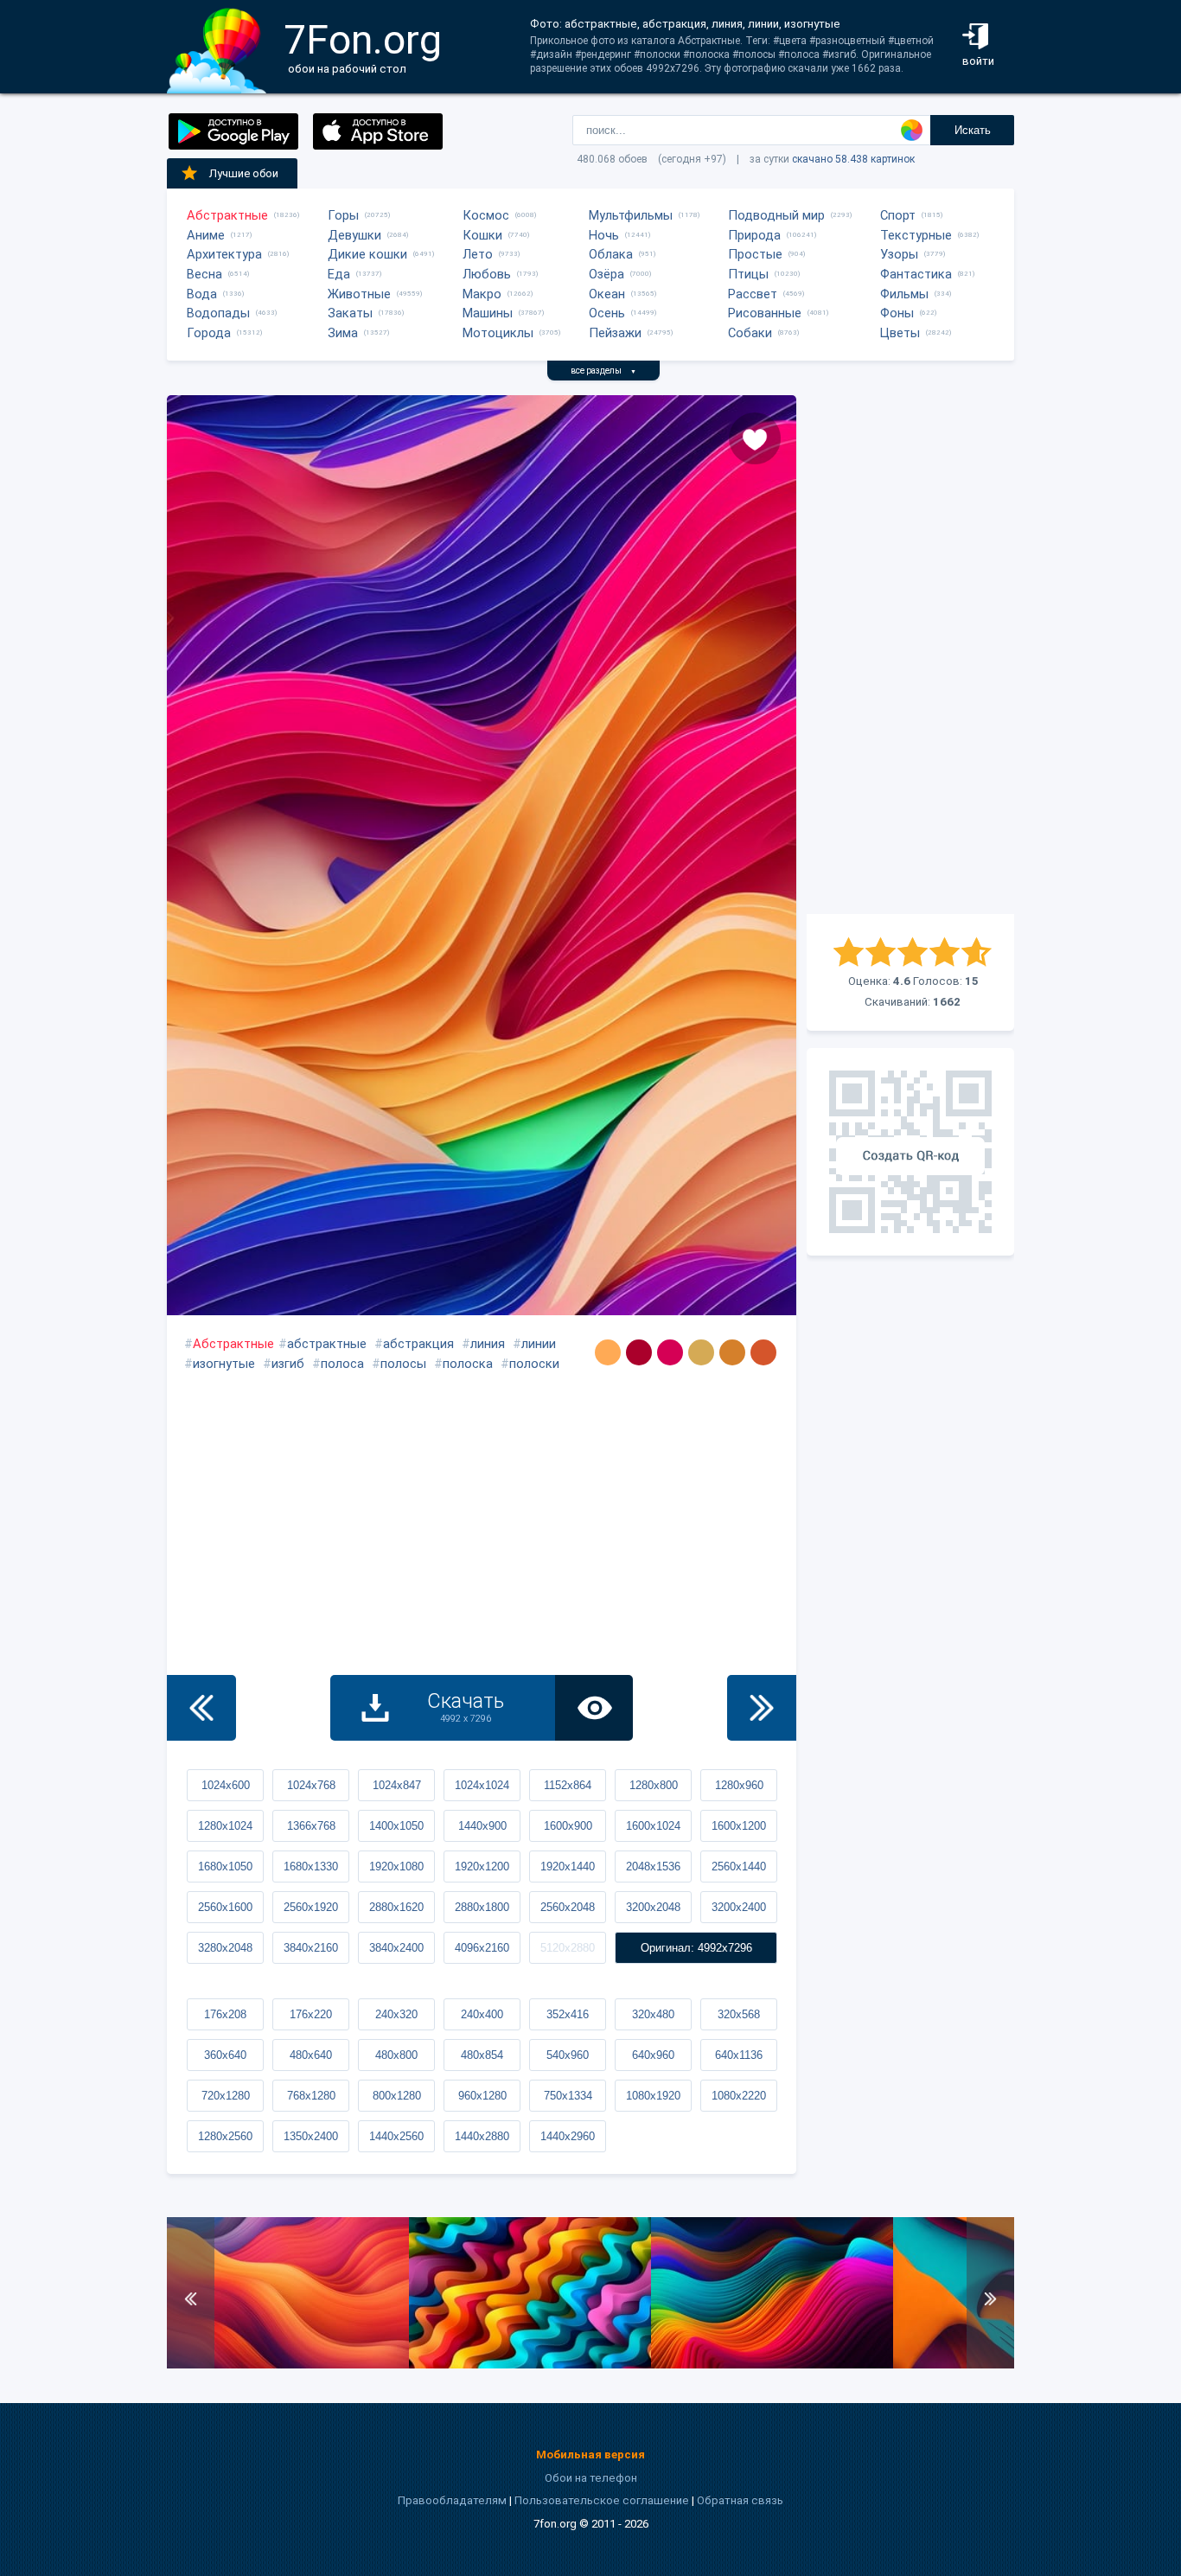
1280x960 (739, 1785)
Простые (755, 254)
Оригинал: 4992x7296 (696, 1948)
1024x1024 (482, 1785)
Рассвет (753, 294)
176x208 (225, 2014)
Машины (488, 313)
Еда (339, 274)
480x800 (396, 2055)
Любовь (487, 274)
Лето (478, 254)
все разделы (603, 371)
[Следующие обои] (762, 1708)
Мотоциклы (498, 333)
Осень (607, 313)
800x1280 (397, 2096)
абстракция (418, 1344)
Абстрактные (227, 215)
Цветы (900, 333)
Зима (343, 333)
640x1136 (739, 2055)
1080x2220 (739, 2096)
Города (209, 333)
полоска (468, 1364)
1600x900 (568, 1826)
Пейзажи (615, 333)
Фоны (897, 313)
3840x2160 (311, 1948)
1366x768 (311, 1826)
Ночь (604, 235)
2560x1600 (225, 1907)
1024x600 (226, 1785)
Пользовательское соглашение (602, 2500)
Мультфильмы (631, 215)
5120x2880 (568, 1948)
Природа (754, 235)
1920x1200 (482, 1866)
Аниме (206, 235)
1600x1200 (739, 1826)
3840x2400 (396, 1948)
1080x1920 (653, 2096)
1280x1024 (225, 1826)
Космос (486, 215)
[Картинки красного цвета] (639, 1352)
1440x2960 (568, 2136)
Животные (359, 294)
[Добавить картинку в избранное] (755, 438)
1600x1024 (653, 1826)
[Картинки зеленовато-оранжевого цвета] (701, 1352)
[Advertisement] (910, 655)
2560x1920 (311, 1907)
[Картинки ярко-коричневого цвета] (763, 1352)
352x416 (568, 2014)
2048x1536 (653, 1866)
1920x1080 (396, 1866)
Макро (482, 294)
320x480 (653, 2014)
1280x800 (654, 1785)
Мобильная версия (590, 2455)
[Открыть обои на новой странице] (594, 1708)
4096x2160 (482, 1948)
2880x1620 (396, 1907)
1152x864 (568, 1785)
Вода (202, 294)
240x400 (482, 2014)
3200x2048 (653, 1907)
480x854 (482, 2055)
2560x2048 (568, 1907)
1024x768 (311, 1785)
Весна (204, 274)
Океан (607, 294)
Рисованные (765, 313)
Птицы (748, 274)
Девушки (354, 235)
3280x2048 (225, 1948)
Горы (343, 215)
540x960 (568, 2055)
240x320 (396, 2014)
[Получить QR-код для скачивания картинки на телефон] (910, 1152)
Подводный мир (776, 215)
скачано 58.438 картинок (853, 159)
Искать (973, 130)
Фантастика (916, 274)
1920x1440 (568, 1866)
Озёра (606, 274)
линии (539, 1344)
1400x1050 (396, 1826)
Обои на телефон (591, 2478)
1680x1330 (311, 1866)
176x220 (311, 2014)
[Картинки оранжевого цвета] (608, 1352)
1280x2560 (225, 2136)
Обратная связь (740, 2500)
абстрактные (327, 1344)
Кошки (482, 235)
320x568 (739, 2014)
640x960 (653, 2055)
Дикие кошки (367, 254)
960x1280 (482, 2096)
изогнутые (224, 1364)
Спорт (898, 215)
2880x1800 (482, 1907)
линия (488, 1344)
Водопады (218, 313)
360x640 (225, 2055)
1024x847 (397, 1785)
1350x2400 (311, 2136)
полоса (342, 1364)
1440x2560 (396, 2136)
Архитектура (224, 254)
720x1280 (226, 2096)
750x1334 (568, 2096)
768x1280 (311, 2096)
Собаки (750, 333)
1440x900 (482, 1826)
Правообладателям (452, 2500)
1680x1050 (225, 1866)
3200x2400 (739, 1907)
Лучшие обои (244, 173)
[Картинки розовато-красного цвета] (670, 1352)
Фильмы (904, 294)
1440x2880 (482, 2136)
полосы (403, 1364)
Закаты (350, 313)
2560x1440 (739, 1866)
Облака (611, 254)
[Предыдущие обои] (201, 1708)
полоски (534, 1364)
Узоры (899, 254)
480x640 (311, 2055)
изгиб (288, 1364)
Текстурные (916, 235)
